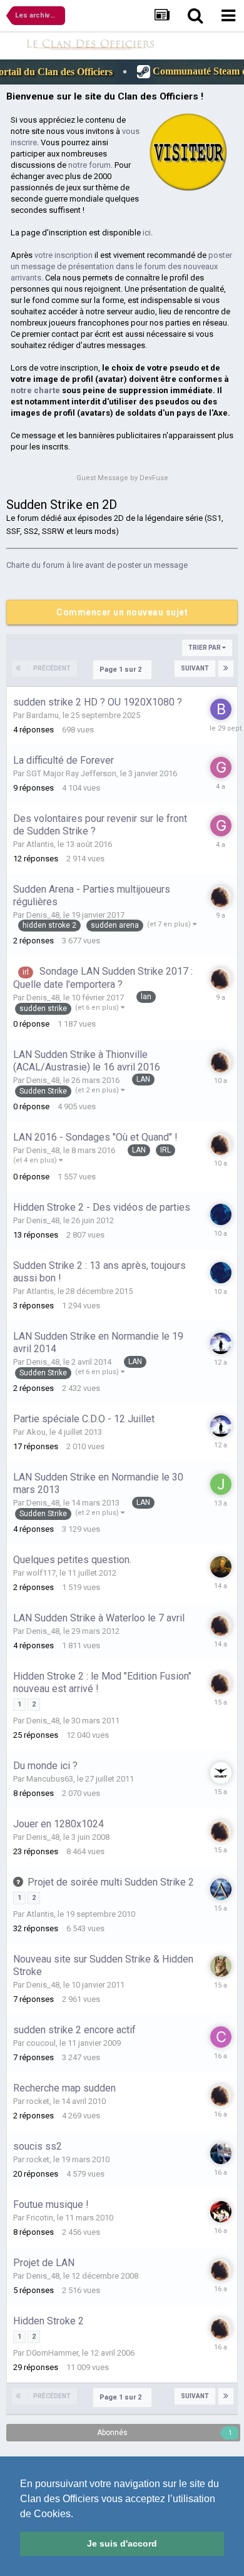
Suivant (195, 668)
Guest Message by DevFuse (122, 478)
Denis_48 (43, 915)
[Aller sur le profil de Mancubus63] (220, 1773)
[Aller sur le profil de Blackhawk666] (220, 2212)
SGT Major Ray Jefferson (71, 773)
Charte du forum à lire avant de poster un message (97, 565)
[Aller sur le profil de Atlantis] (220, 1889)
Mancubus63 (50, 1779)
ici (147, 233)
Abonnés (112, 2433)
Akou (36, 1432)
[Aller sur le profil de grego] (220, 767)
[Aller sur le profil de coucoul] (220, 2037)
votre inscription (64, 255)
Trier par (205, 648)
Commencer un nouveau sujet (122, 612)
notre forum (89, 165)
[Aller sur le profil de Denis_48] (220, 896)
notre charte (35, 390)
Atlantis (40, 844)
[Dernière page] (226, 669)
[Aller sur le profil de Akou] (220, 1343)
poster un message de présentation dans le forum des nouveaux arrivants (121, 266)
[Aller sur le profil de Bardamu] (220, 709)
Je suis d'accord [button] (122, 2543)
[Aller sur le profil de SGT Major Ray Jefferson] (220, 1214)
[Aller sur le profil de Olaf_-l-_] (220, 1567)
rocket (38, 2101)
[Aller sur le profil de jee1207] (220, 1484)
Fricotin (40, 2218)
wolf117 (41, 1573)
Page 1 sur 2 (122, 670)
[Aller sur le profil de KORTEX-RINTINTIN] (220, 1966)
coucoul (41, 2043)
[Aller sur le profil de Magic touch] (220, 2153)
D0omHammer (52, 2353)
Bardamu (43, 715)
